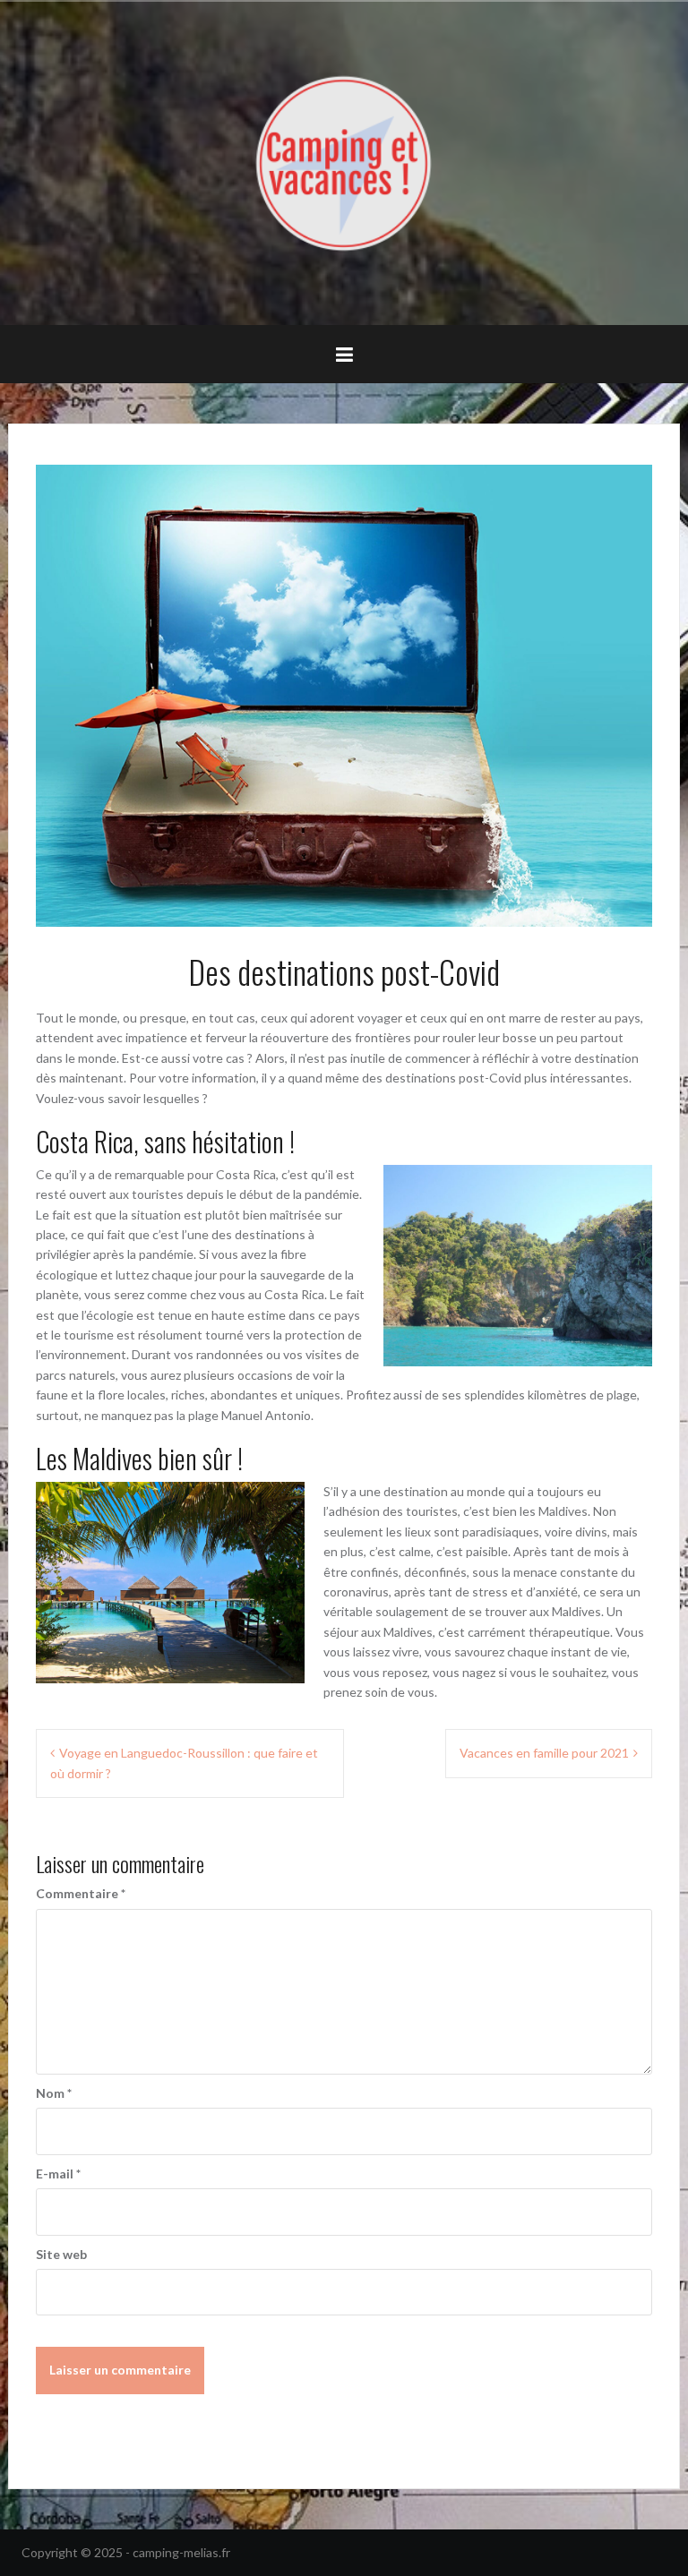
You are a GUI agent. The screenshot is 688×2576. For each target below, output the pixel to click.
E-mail (58, 2174)
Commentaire (81, 1893)
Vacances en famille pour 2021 (544, 1753)
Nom (54, 2093)
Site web (61, 2254)
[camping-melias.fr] (344, 162)
